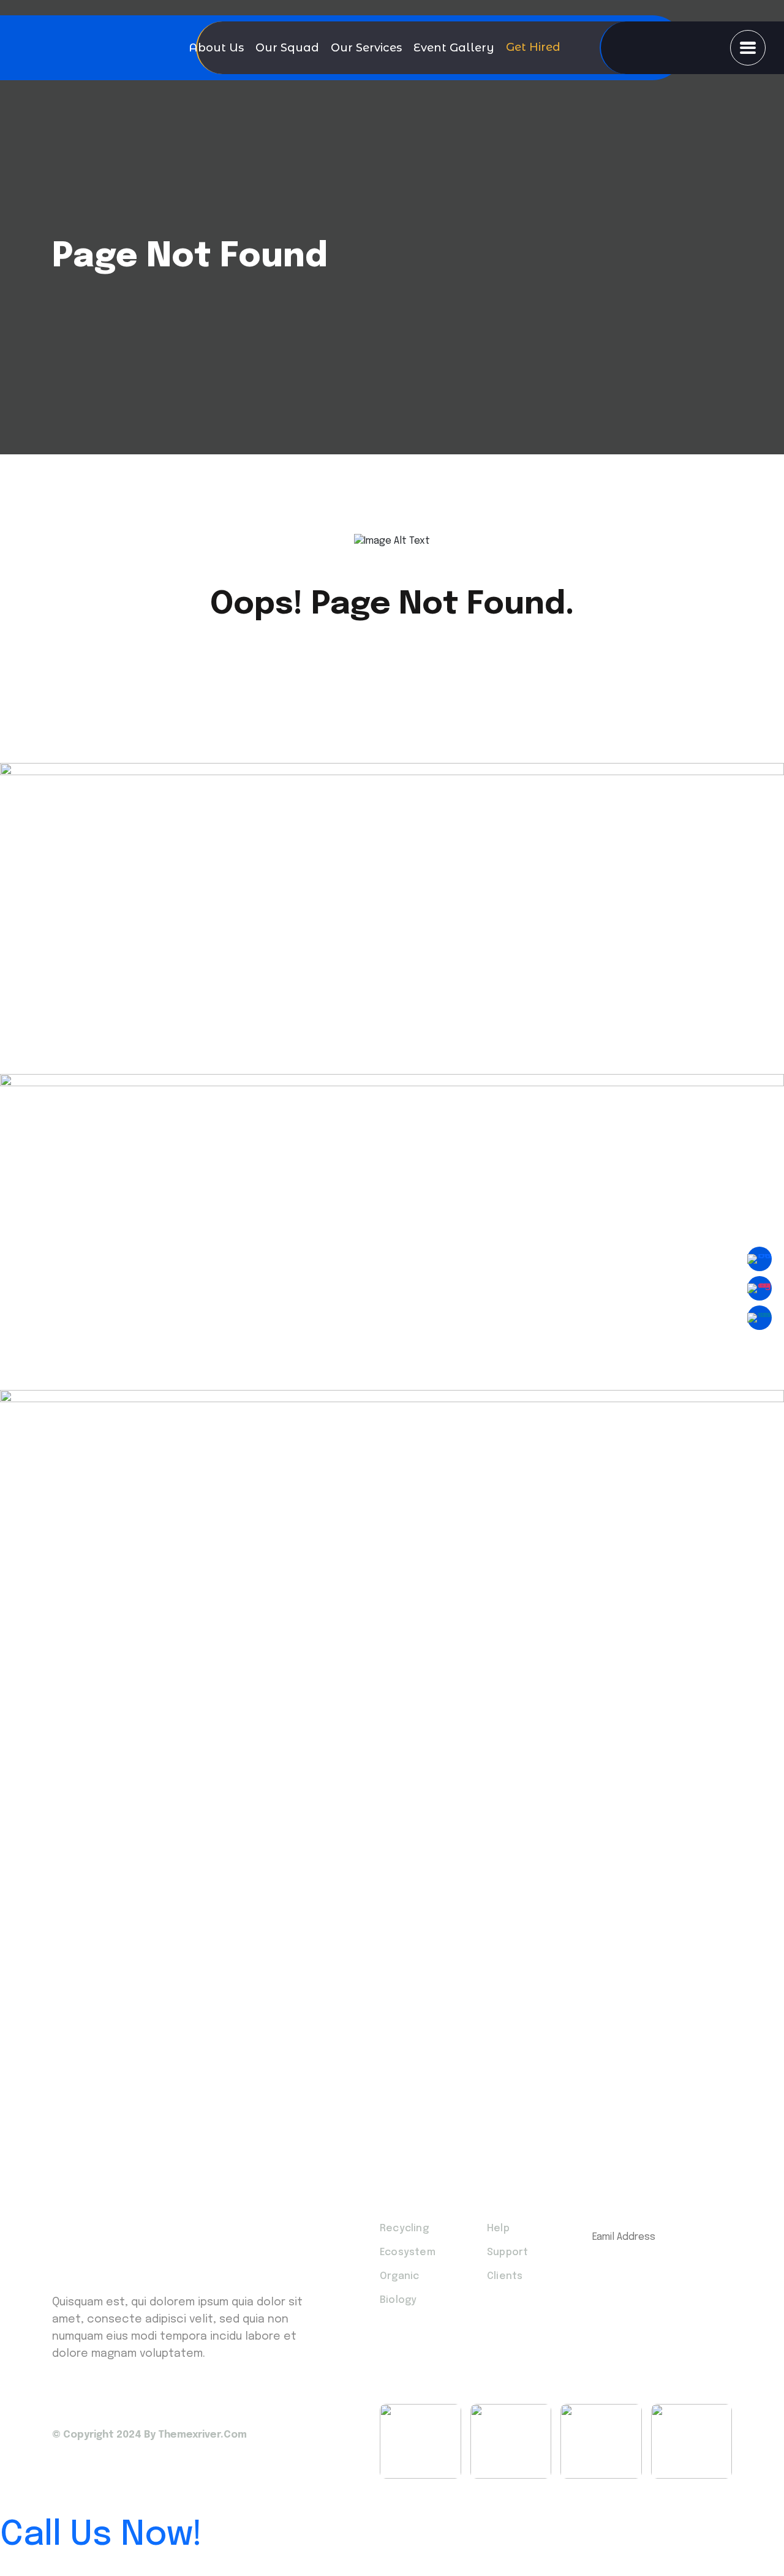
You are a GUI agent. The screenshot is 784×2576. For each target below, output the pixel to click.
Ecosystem (408, 2252)
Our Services (366, 48)
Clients (505, 2276)
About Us (216, 48)
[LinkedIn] (759, 1318)
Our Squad (287, 48)
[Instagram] (759, 1288)
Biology (398, 2300)
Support (507, 2252)
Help (498, 2229)
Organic (399, 2276)
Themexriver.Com (202, 2435)
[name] (748, 48)
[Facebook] (759, 1259)
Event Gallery (454, 48)
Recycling (404, 2229)
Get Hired (533, 44)
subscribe (653, 2275)
